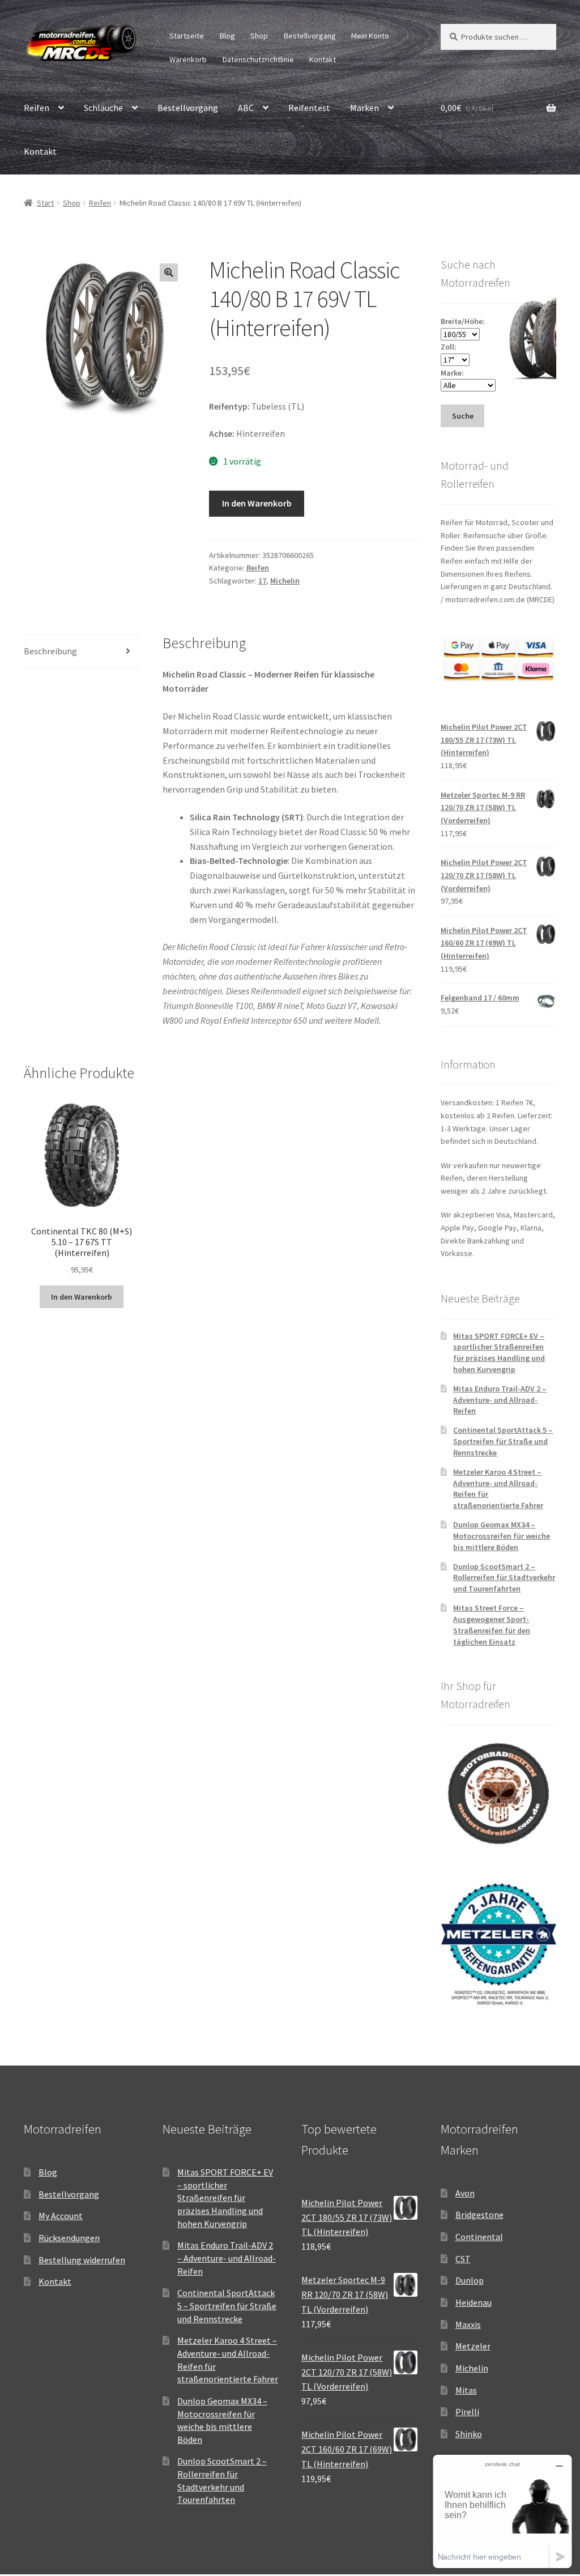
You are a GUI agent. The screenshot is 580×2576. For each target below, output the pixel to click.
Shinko (469, 2434)
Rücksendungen (69, 2238)
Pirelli (467, 2412)
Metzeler (473, 2346)
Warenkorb (188, 59)
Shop (259, 36)
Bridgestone (479, 2215)
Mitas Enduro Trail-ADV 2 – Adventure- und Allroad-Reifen (500, 1400)
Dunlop (470, 2280)
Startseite (187, 36)
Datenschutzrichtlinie (258, 59)
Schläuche (103, 108)
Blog (227, 36)
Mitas (466, 2390)
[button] (169, 272)
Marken (364, 108)
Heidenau (474, 2302)
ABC (246, 108)
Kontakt (323, 59)
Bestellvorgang (310, 36)
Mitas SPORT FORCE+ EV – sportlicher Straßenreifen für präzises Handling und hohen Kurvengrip (499, 1353)
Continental (479, 2237)
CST (463, 2259)
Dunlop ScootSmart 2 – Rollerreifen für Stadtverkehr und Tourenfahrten (504, 1578)
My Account (61, 2216)
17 (262, 581)
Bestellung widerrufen (82, 2260)
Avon (465, 2193)
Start (45, 203)
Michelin (285, 581)
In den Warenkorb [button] (82, 1297)
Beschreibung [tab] (50, 651)
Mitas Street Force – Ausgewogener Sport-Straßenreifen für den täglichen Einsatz (492, 1625)
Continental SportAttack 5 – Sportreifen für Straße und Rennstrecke (503, 1441)
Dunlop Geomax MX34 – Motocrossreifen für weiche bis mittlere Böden (502, 1536)
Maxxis (468, 2324)
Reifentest (309, 108)
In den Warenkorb (257, 503)
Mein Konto (370, 36)
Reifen (37, 108)
